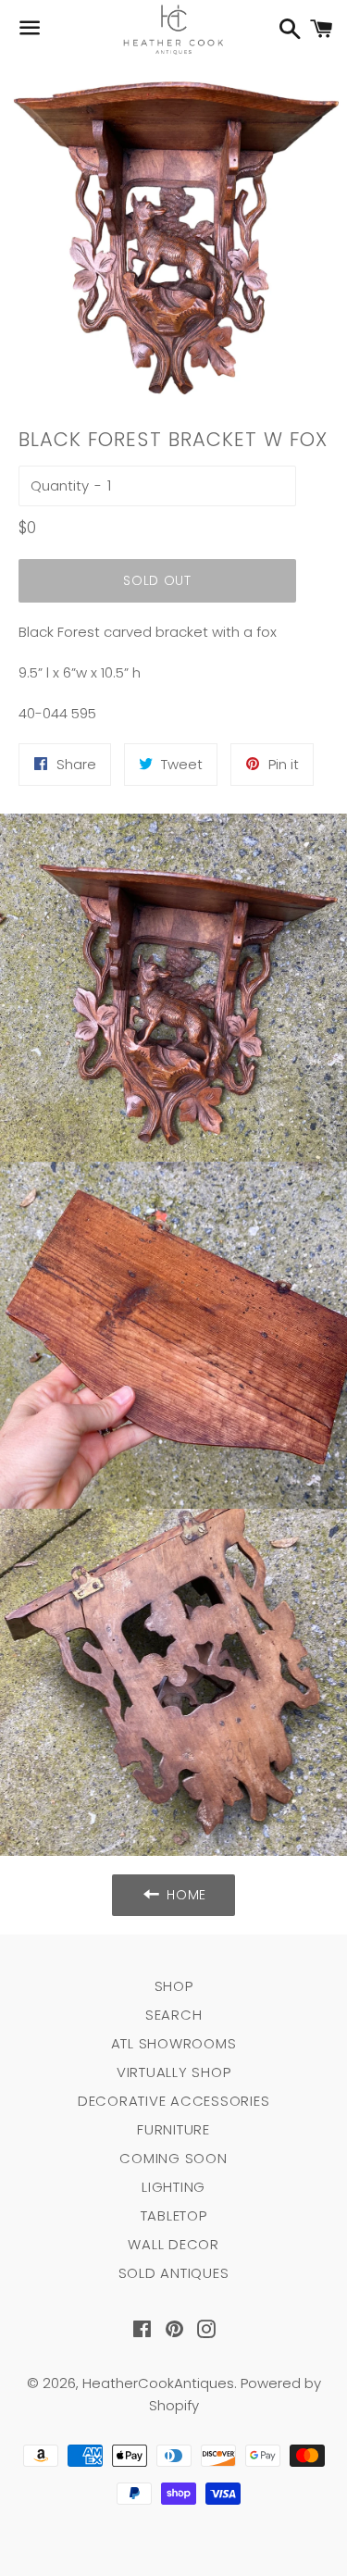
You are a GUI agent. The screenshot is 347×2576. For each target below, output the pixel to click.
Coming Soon (173, 2158)
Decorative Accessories (174, 2101)
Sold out (157, 580)
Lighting (173, 2187)
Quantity (60, 485)
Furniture (173, 2129)
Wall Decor (173, 2244)
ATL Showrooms (174, 2043)
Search (174, 2015)
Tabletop (174, 2215)
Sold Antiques (174, 2273)
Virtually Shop (174, 2072)
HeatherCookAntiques (158, 2383)
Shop (174, 1986)
